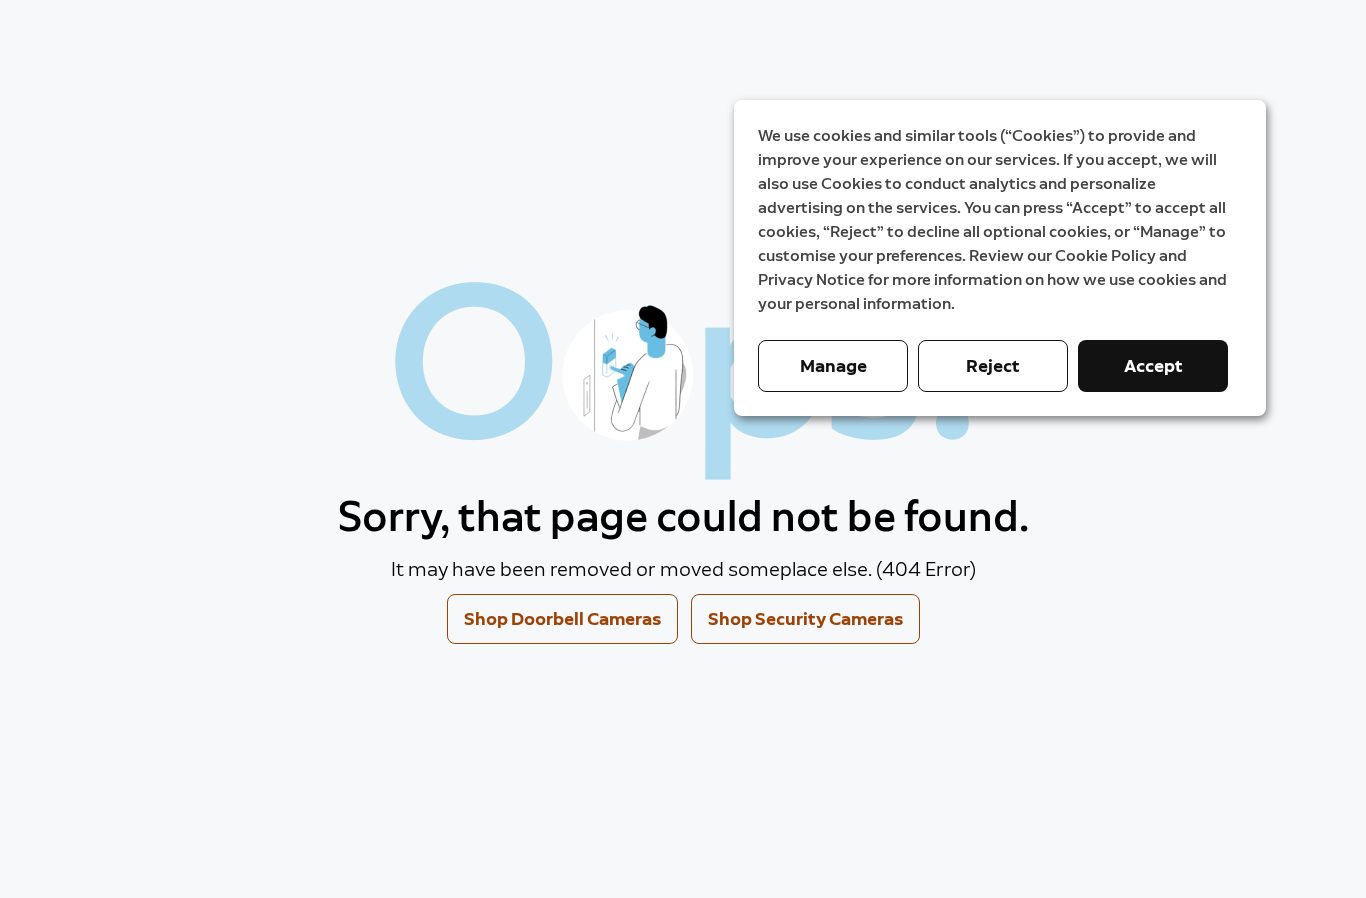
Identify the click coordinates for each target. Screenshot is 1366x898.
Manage (833, 366)
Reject (993, 366)
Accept (1153, 366)
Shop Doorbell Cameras (562, 619)
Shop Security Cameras (805, 619)
